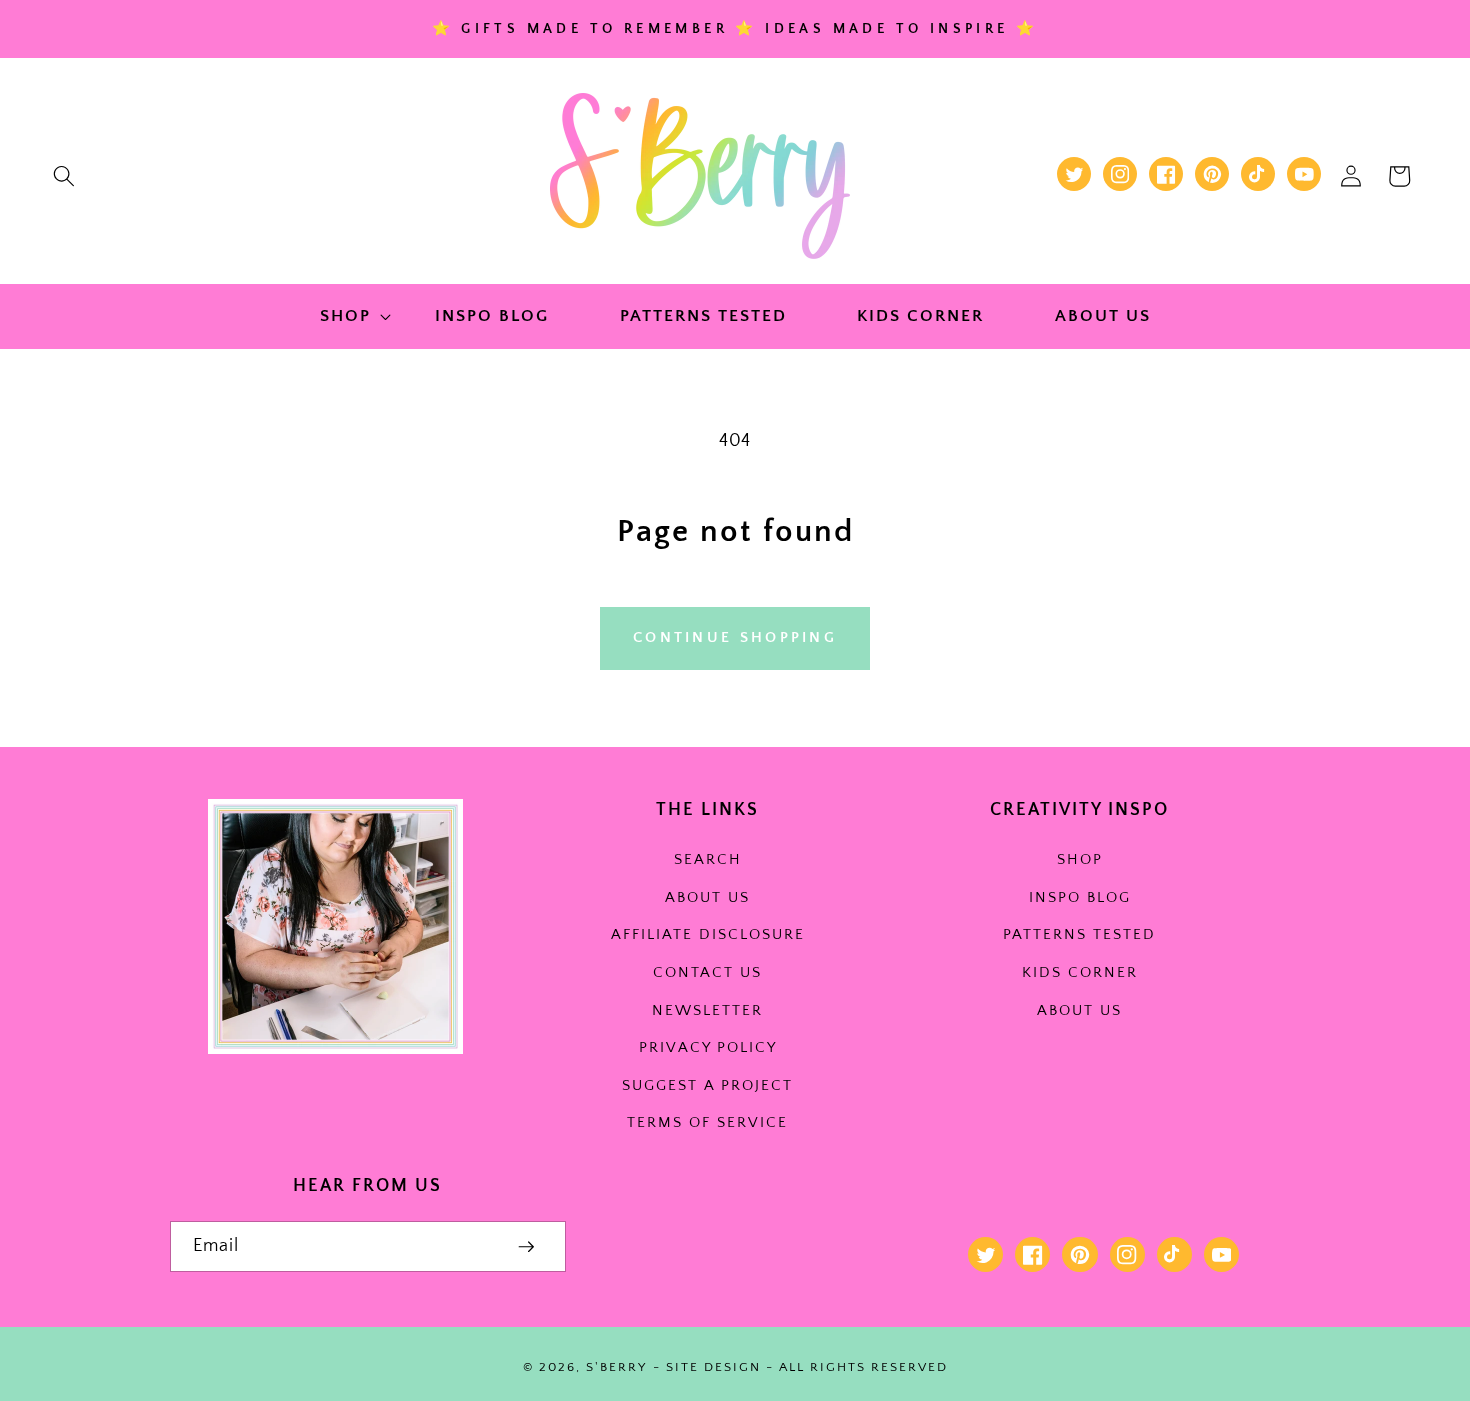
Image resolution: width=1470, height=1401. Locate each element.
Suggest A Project (707, 1085)
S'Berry (616, 1367)
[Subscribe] (526, 1247)
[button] (64, 176)
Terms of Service (707, 1122)
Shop (1080, 859)
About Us (1079, 1010)
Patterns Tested (1079, 934)
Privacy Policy (708, 1047)
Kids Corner (1080, 972)
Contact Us (707, 972)
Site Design (713, 1367)
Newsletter (707, 1010)
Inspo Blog (1080, 897)
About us (707, 897)
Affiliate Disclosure (708, 934)
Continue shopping (735, 637)
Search (708, 859)
